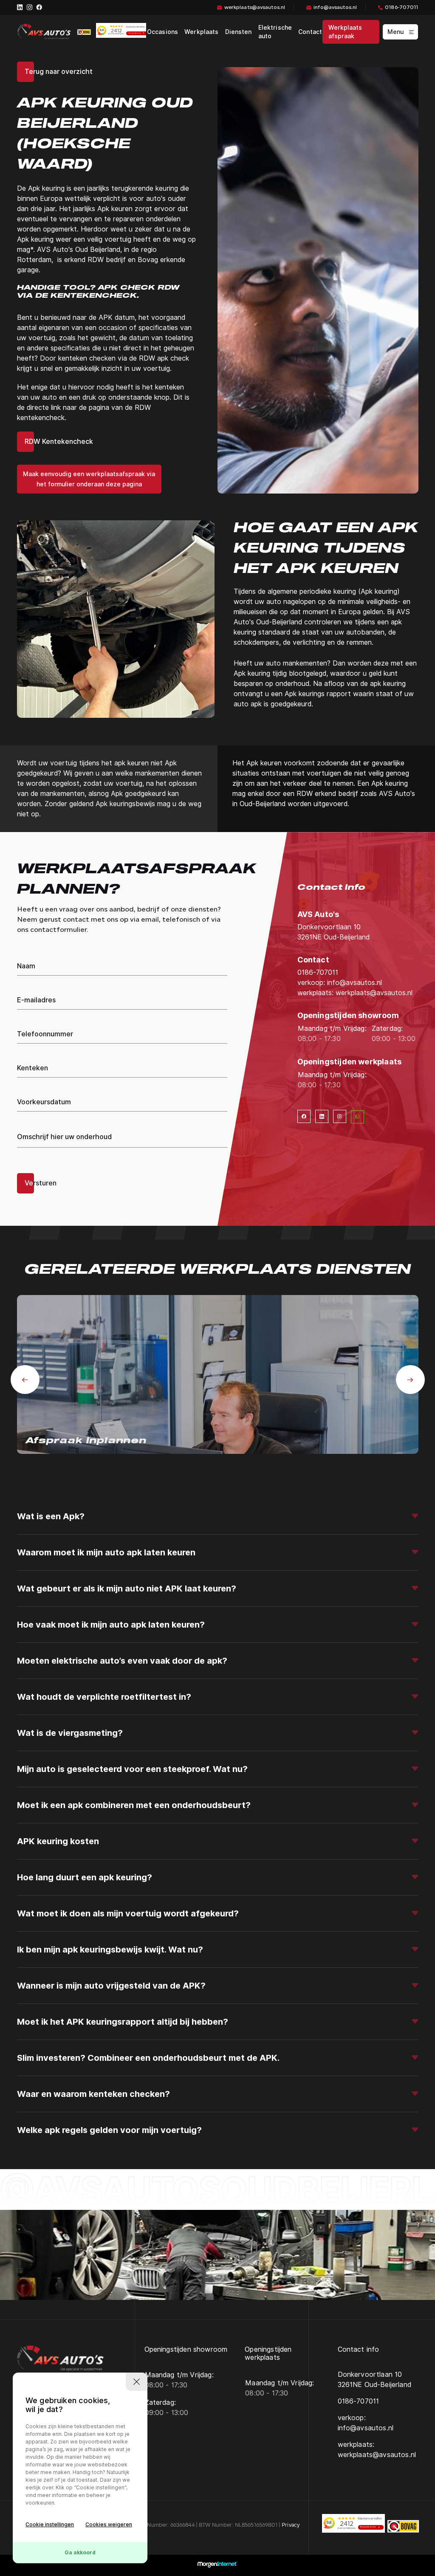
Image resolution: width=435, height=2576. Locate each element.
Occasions (162, 32)
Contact (310, 32)
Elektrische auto (275, 32)
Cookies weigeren (109, 2524)
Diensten (239, 32)
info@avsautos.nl (335, 8)
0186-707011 (401, 8)
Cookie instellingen (50, 2524)
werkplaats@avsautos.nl (255, 8)
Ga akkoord (80, 2552)
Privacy (291, 2525)
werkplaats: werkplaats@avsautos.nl (355, 993)
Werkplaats (201, 32)
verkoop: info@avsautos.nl (340, 983)
